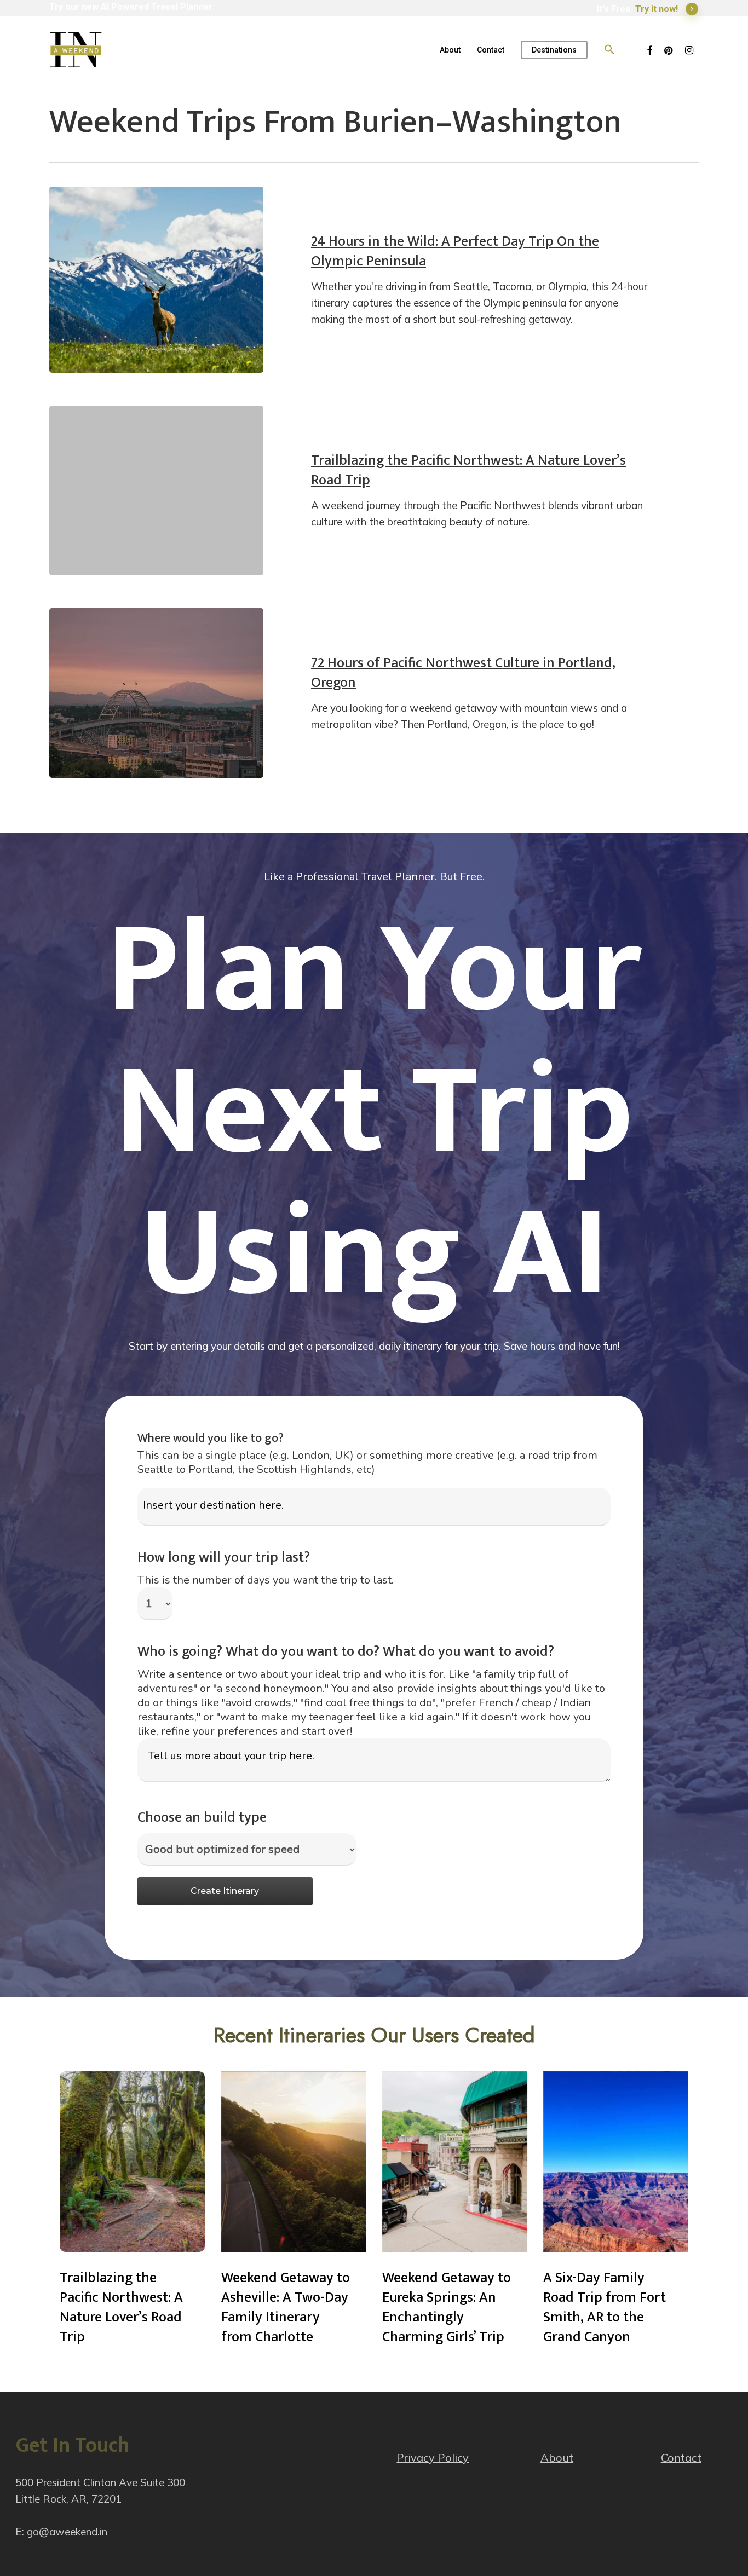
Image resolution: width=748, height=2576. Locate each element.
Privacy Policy (433, 2457)
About (557, 2457)
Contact (681, 2457)
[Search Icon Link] (609, 50)
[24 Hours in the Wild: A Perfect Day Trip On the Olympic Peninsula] (156, 280)
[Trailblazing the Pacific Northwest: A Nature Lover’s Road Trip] (156, 490)
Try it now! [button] (657, 9)
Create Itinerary (225, 1891)
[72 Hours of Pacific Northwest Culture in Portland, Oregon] (156, 693)
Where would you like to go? (211, 1438)
